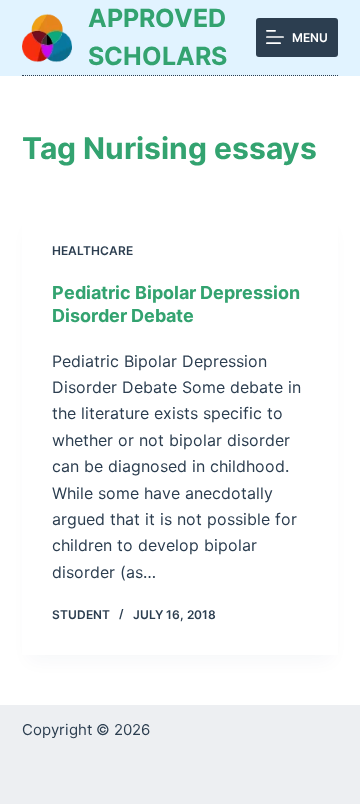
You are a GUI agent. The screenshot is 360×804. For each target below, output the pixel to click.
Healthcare (92, 250)
